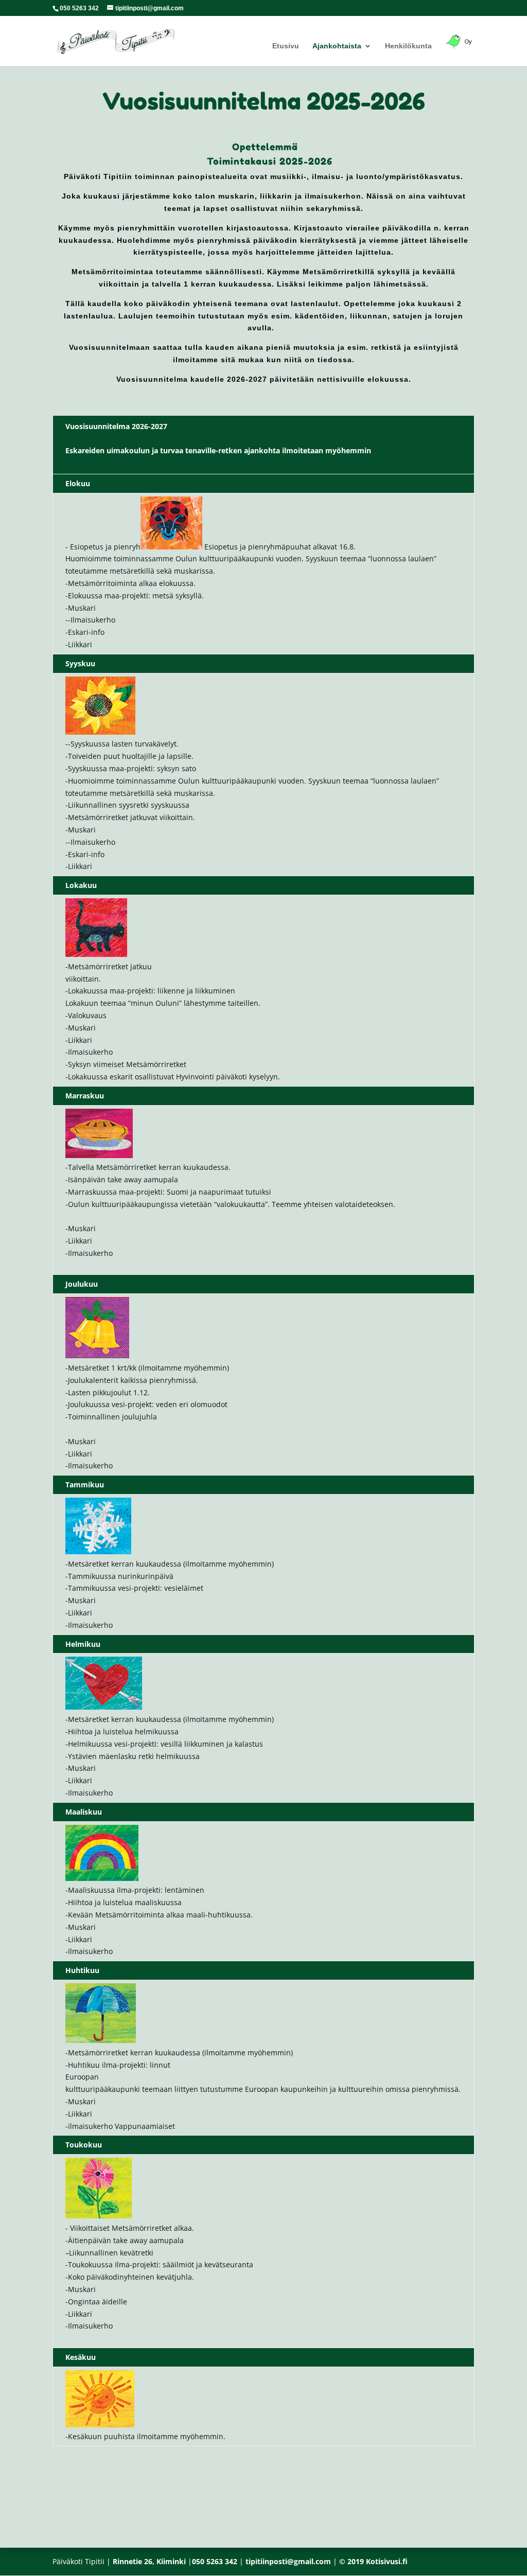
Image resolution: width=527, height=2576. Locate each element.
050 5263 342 (79, 8)
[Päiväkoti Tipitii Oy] (460, 50)
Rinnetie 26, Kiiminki (149, 2561)
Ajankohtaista (337, 46)
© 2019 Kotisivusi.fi (373, 2561)
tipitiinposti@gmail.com (288, 2561)
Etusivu (286, 46)
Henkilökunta (408, 46)
